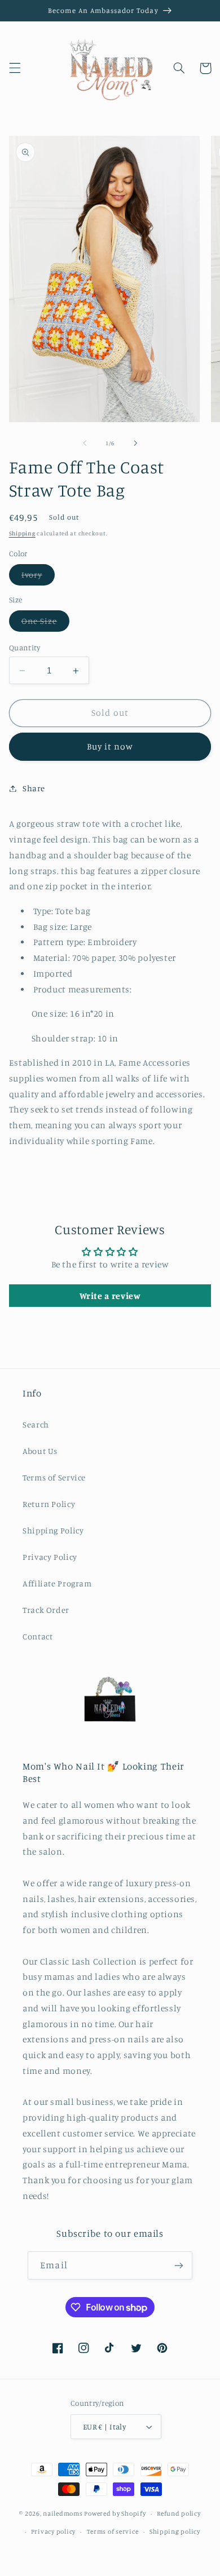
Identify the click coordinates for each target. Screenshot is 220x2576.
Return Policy (49, 1504)
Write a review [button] (110, 1296)
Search (36, 1424)
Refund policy (179, 2513)
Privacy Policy (50, 1557)
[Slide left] (85, 443)
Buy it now (110, 746)
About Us (40, 1451)
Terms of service (113, 2531)
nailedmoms (63, 2513)
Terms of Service (54, 1477)
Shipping (22, 533)
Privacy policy (53, 2531)
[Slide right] (135, 443)
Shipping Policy (53, 1530)
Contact (38, 1636)
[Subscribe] (178, 2265)
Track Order (46, 1610)
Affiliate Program (57, 1583)
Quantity (25, 648)
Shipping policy (175, 2531)
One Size (45, 624)
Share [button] (34, 788)
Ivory (38, 577)
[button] (15, 68)
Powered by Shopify (115, 2513)
